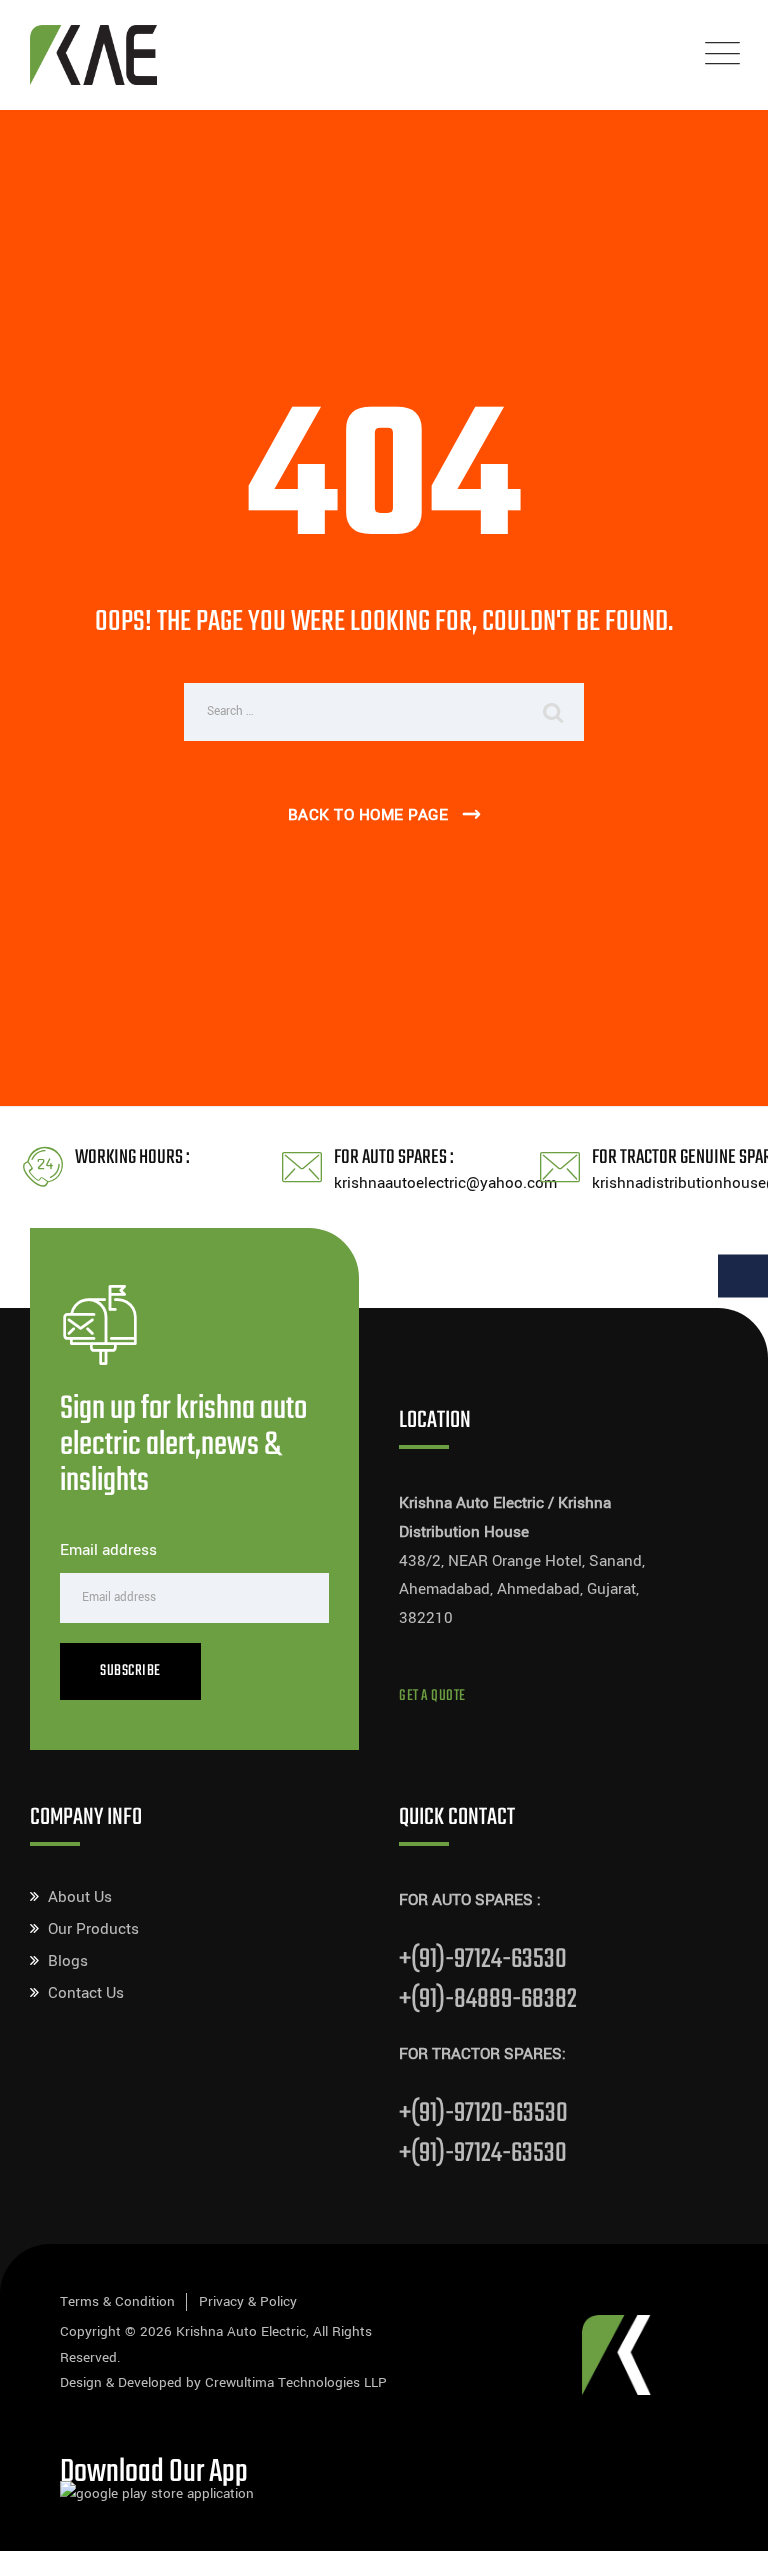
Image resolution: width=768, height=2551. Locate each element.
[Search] (554, 712)
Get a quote (432, 1696)
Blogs (68, 1961)
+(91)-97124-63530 (483, 1959)
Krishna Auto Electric (241, 2331)
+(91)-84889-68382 (488, 1999)
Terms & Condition (117, 2301)
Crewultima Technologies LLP (296, 2382)
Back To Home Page (368, 815)
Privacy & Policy (248, 2301)
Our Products (93, 1929)
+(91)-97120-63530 (483, 2113)
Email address (108, 1550)
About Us (80, 1897)
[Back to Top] (725, 2518)
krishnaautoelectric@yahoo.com (445, 1183)
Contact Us (86, 1993)
